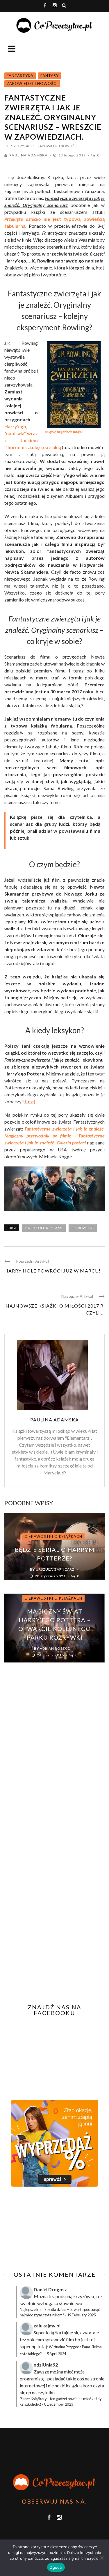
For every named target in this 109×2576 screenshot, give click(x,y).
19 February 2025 (81, 2315)
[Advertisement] (53, 2229)
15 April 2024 (55, 2354)
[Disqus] (54, 1769)
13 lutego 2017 (73, 155)
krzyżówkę (84, 2296)
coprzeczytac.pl (20, 146)
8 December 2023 (59, 2404)
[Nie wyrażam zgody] (102, 2558)
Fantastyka (20, 76)
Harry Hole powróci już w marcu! (52, 1271)
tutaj (30, 1101)
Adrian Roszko (55, 1648)
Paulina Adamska (28, 155)
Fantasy (50, 76)
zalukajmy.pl (47, 2326)
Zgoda (56, 2567)
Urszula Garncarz (55, 1569)
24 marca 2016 (51, 1655)
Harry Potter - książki (44, 1228)
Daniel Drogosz (50, 2289)
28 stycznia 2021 (51, 1576)
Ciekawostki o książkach (53, 1536)
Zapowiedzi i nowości (32, 83)
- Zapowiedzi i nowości (57, 146)
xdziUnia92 (46, 2365)
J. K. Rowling (83, 1228)
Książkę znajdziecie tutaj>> (64, 432)
